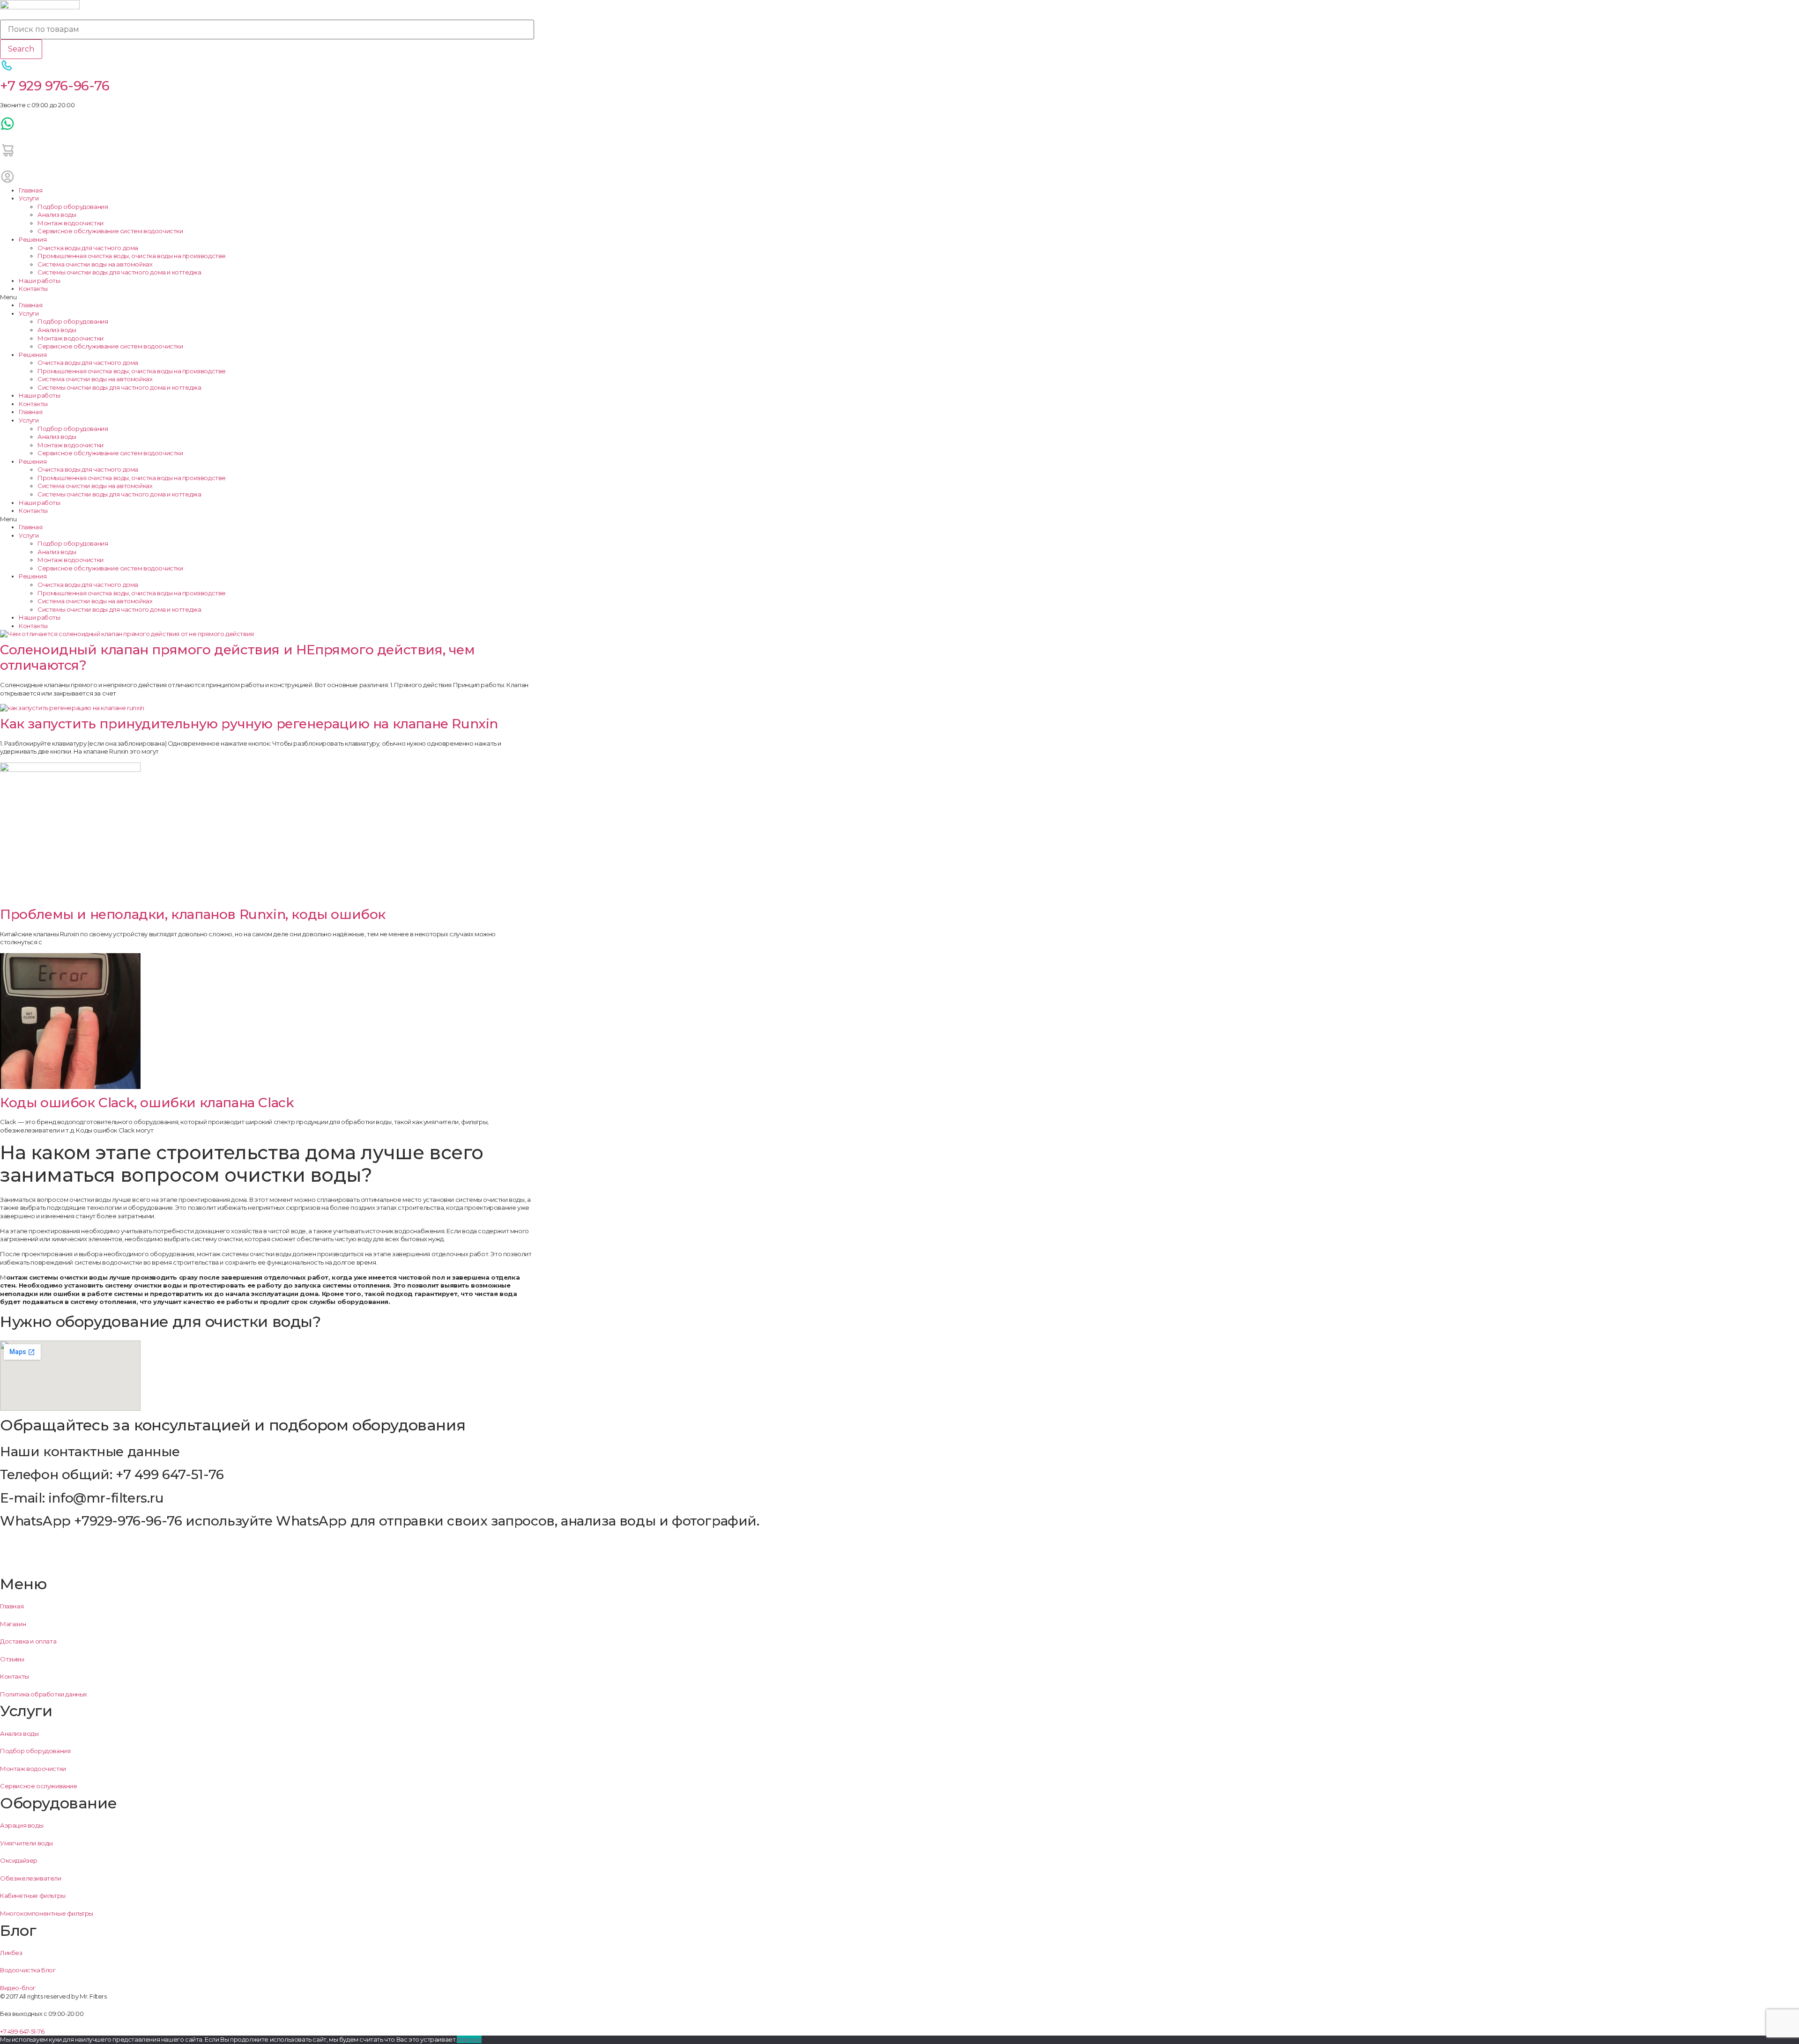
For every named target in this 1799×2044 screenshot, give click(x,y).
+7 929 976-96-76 (55, 86)
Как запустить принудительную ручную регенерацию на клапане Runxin (249, 724)
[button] (267, 297)
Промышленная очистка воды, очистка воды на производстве (132, 256)
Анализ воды (57, 215)
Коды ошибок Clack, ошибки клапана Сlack (147, 1103)
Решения (33, 239)
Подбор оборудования (73, 207)
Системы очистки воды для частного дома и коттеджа (119, 272)
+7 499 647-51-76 (22, 2031)
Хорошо (469, 2039)
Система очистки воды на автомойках (95, 264)
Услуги (29, 198)
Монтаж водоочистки (71, 223)
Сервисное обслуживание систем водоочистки (110, 231)
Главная (30, 190)
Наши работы (40, 281)
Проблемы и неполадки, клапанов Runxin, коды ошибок (193, 914)
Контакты (33, 289)
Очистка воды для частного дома (88, 248)
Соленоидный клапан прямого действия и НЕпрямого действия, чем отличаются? (238, 658)
